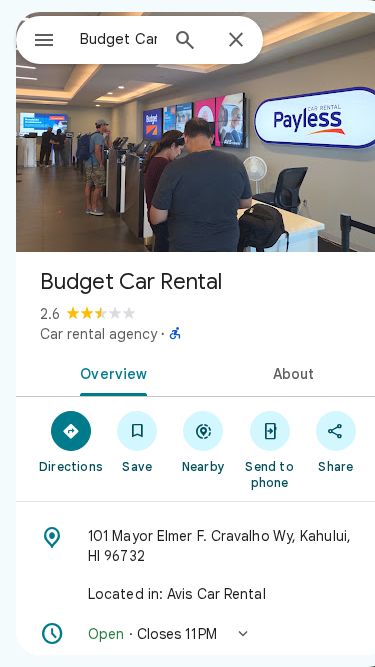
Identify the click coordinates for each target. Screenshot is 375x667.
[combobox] (118, 39)
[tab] (110, 372)
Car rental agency (98, 334)
